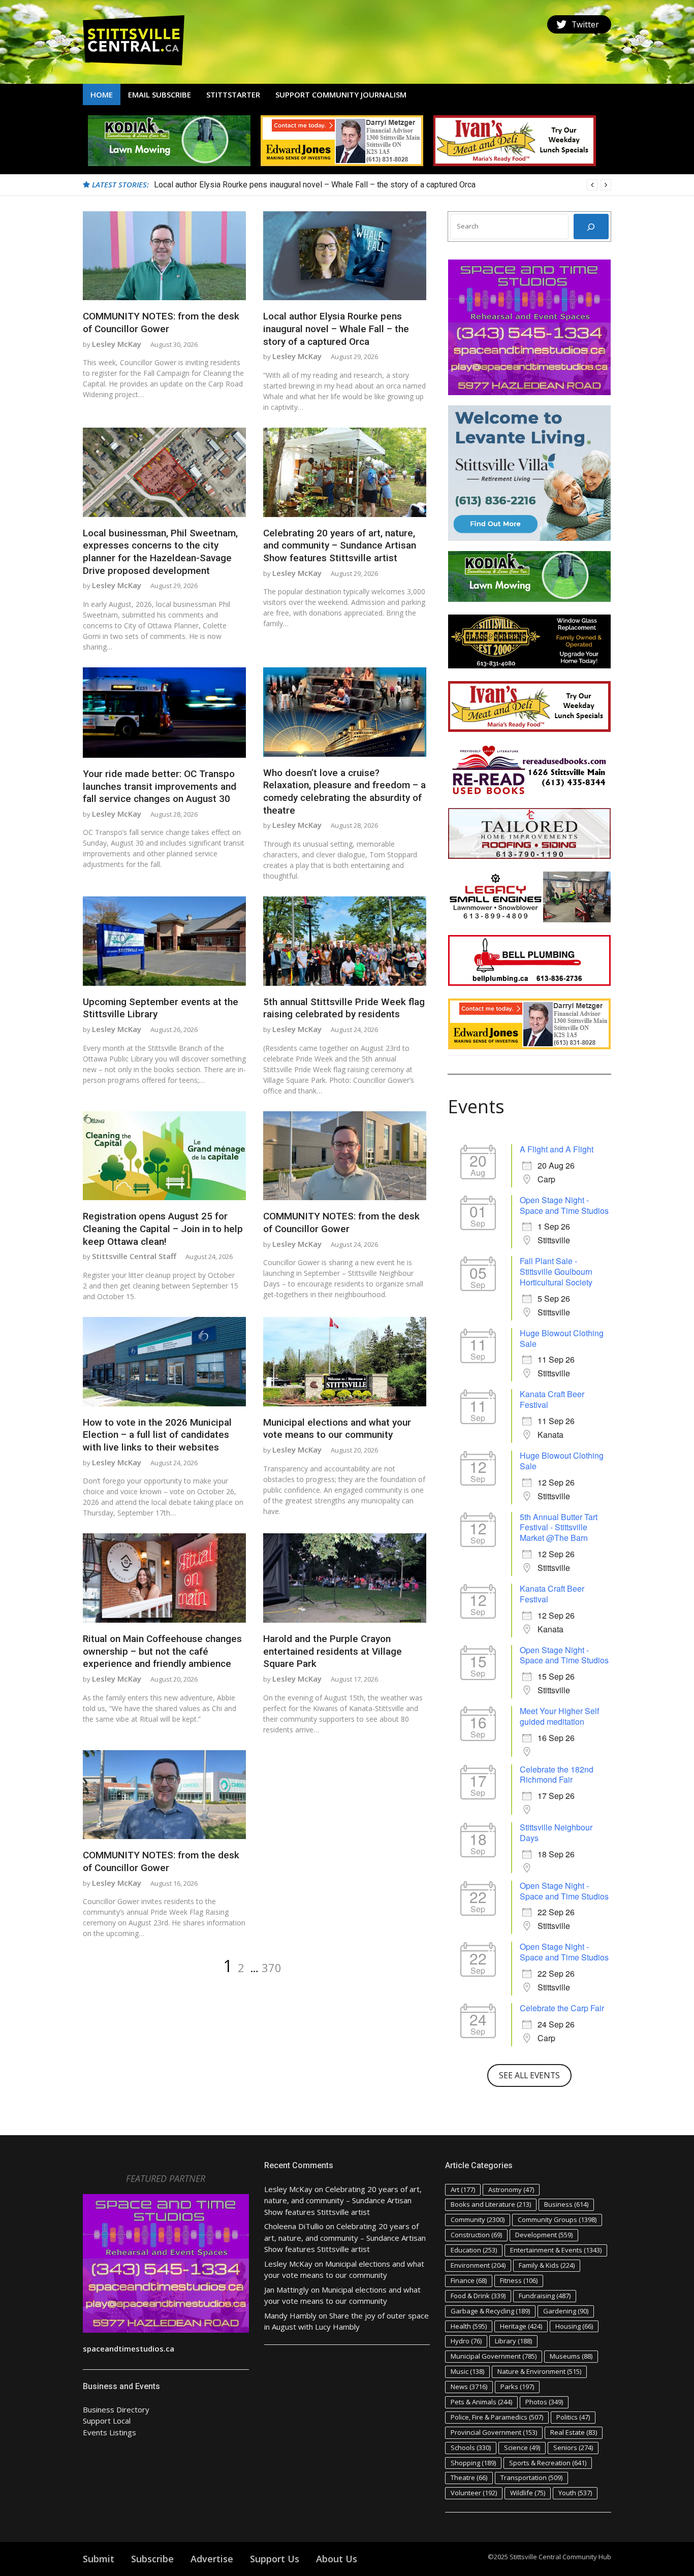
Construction (476, 2235)
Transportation (531, 2477)
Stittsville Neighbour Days (556, 1832)
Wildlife (528, 2493)
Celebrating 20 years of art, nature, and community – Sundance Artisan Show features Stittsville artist (340, 545)
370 (272, 1968)
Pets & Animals (481, 2402)
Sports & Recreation (548, 2463)
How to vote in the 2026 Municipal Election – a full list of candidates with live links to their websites (157, 1435)
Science (522, 2448)
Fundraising (545, 2296)
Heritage (521, 2326)
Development (544, 2235)
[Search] (591, 227)
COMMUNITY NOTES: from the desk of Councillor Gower (161, 323)
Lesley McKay (117, 344)
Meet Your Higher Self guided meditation (559, 1716)
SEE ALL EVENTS (529, 2075)
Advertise (212, 2559)
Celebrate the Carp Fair (562, 2008)
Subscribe (152, 2559)
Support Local (107, 2421)
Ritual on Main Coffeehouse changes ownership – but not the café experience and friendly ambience (162, 1651)
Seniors (573, 2448)
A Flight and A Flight (557, 1149)
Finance (469, 2280)
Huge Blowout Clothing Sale (562, 1338)
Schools (471, 2448)
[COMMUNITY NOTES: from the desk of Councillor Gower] (164, 256)
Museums (571, 2356)
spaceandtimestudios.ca (129, 2348)
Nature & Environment (539, 2371)
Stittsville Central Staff (134, 1256)
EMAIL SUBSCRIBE (160, 94)
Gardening (566, 2311)
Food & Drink (478, 2296)
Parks (517, 2387)
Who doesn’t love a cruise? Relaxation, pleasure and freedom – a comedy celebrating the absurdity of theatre (344, 792)
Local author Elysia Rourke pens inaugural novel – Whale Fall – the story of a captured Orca (336, 329)
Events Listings (109, 2432)
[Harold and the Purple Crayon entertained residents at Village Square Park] (345, 1578)
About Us (337, 2559)
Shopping (473, 2463)
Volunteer (474, 2493)
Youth (575, 2493)
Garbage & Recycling (490, 2311)
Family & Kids (547, 2265)
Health (469, 2326)
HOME (102, 94)
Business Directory (116, 2409)
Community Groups (557, 2219)
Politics (573, 2417)
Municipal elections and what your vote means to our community (337, 1429)
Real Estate (574, 2432)
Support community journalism (341, 94)
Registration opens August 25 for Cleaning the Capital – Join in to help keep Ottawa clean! (163, 1229)
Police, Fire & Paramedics (497, 2417)
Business (566, 2204)
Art (463, 2189)
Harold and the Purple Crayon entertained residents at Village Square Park (333, 1651)
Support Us (275, 2559)
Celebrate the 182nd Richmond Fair (557, 1775)
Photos (544, 2402)
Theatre (469, 2477)
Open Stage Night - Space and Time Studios (564, 1205)
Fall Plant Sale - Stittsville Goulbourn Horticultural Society (556, 1271)
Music (467, 2371)
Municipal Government (494, 2356)
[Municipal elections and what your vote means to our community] (345, 1362)
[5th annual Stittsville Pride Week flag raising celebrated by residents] (345, 941)
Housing (574, 2326)
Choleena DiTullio (294, 2226)
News (469, 2387)
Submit (99, 2559)
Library (513, 2341)
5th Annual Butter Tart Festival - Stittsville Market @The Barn (559, 1527)
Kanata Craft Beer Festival (552, 1399)
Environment (478, 2265)
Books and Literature (491, 2204)
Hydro (466, 2341)
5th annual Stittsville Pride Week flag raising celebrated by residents (344, 1008)
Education (474, 2250)
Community (478, 2219)
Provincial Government (494, 2432)
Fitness (519, 2280)
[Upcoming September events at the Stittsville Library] (164, 941)
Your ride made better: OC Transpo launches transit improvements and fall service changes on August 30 (160, 786)
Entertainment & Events (556, 2250)
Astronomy (511, 2189)
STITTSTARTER (233, 94)
